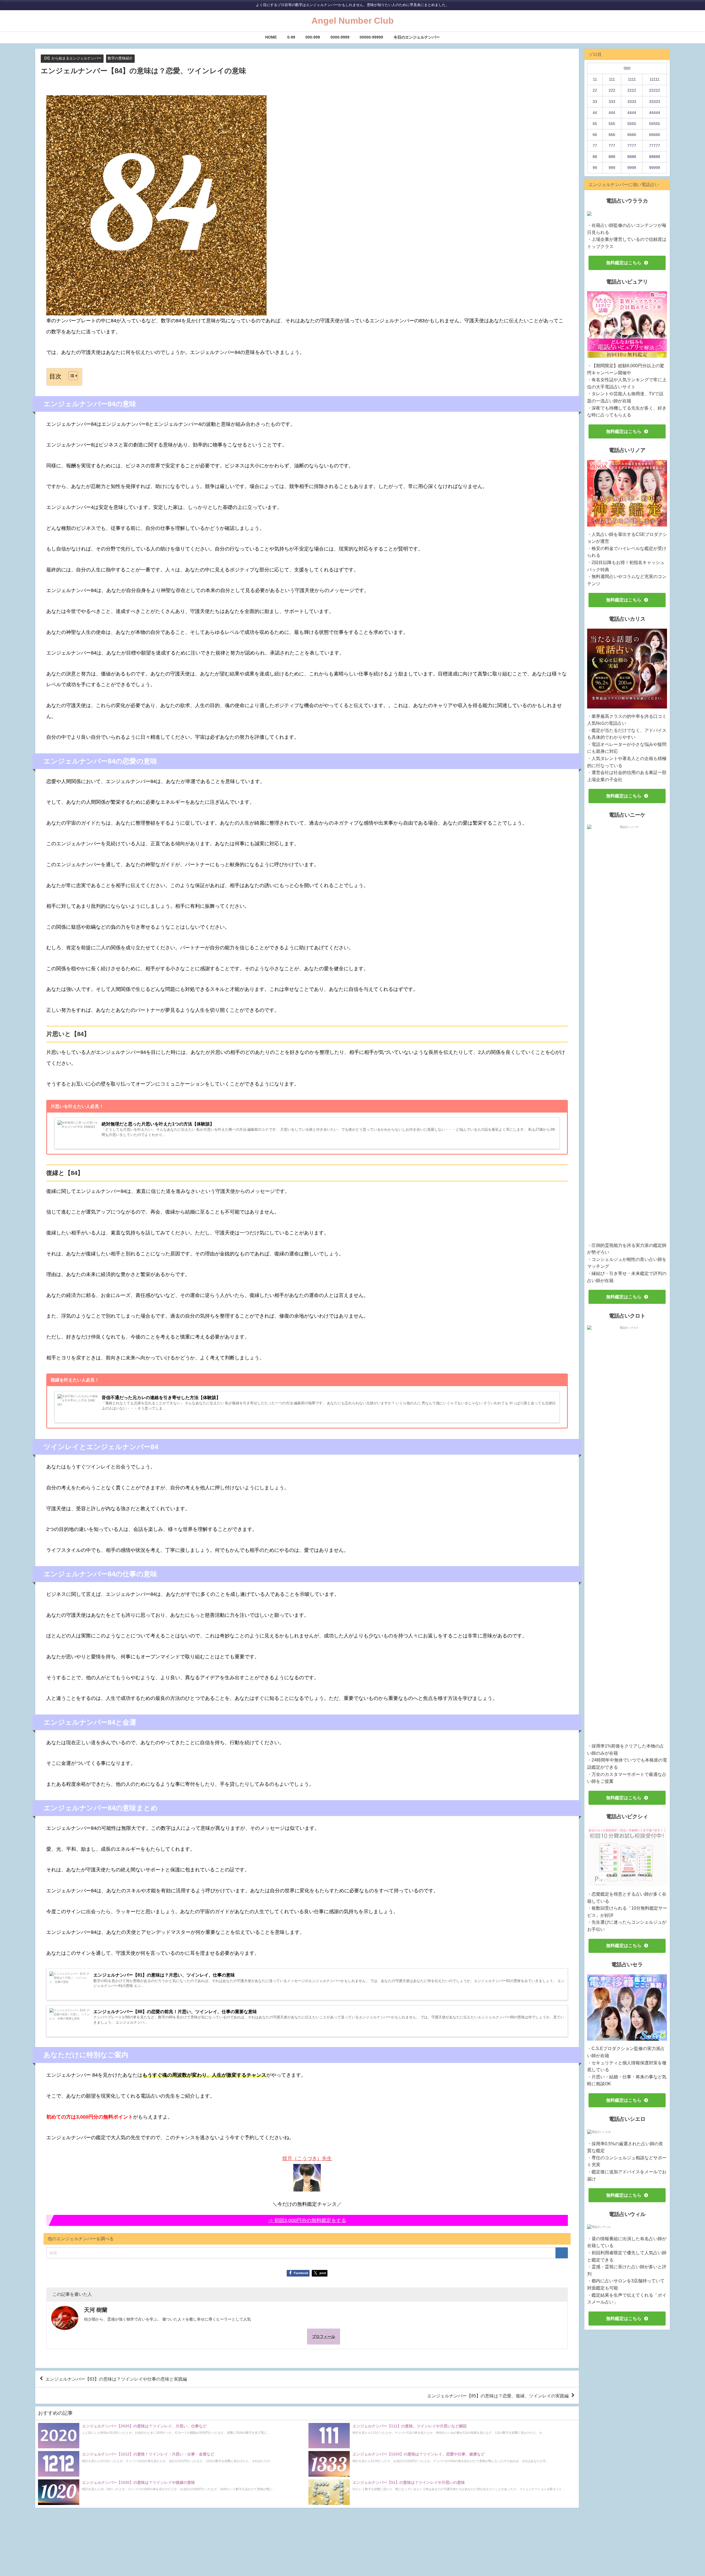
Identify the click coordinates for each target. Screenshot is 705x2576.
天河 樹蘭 (96, 2310)
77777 (655, 146)
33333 (655, 102)
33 (595, 102)
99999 (655, 168)
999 (612, 168)
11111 (655, 79)
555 (612, 124)
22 (595, 90)
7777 (632, 146)
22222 (655, 90)
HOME (271, 37)
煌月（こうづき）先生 (307, 2158)
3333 (632, 102)
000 (627, 68)
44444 (655, 113)
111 (612, 79)
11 (595, 79)
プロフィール (324, 2337)
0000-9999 (340, 37)
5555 (632, 124)
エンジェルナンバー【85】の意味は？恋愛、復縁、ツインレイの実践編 (498, 2395)
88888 (655, 157)
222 (612, 90)
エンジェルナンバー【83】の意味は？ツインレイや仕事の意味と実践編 (116, 2379)
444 (612, 113)
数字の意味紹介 (120, 58)
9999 (632, 168)
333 (612, 102)
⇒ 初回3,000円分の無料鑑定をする (307, 2220)
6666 (632, 135)
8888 (632, 157)
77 (595, 146)
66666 (655, 135)
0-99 (291, 37)
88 (595, 157)
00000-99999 (371, 37)
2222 (632, 90)
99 (595, 168)
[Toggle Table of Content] (70, 376)
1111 (632, 79)
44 (595, 113)
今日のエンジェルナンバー (417, 37)
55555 (655, 124)
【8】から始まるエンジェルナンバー (72, 58)
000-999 (313, 37)
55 (595, 124)
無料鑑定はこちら (624, 263)
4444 (632, 113)
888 (612, 157)
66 (595, 135)
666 (612, 135)
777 (612, 146)
